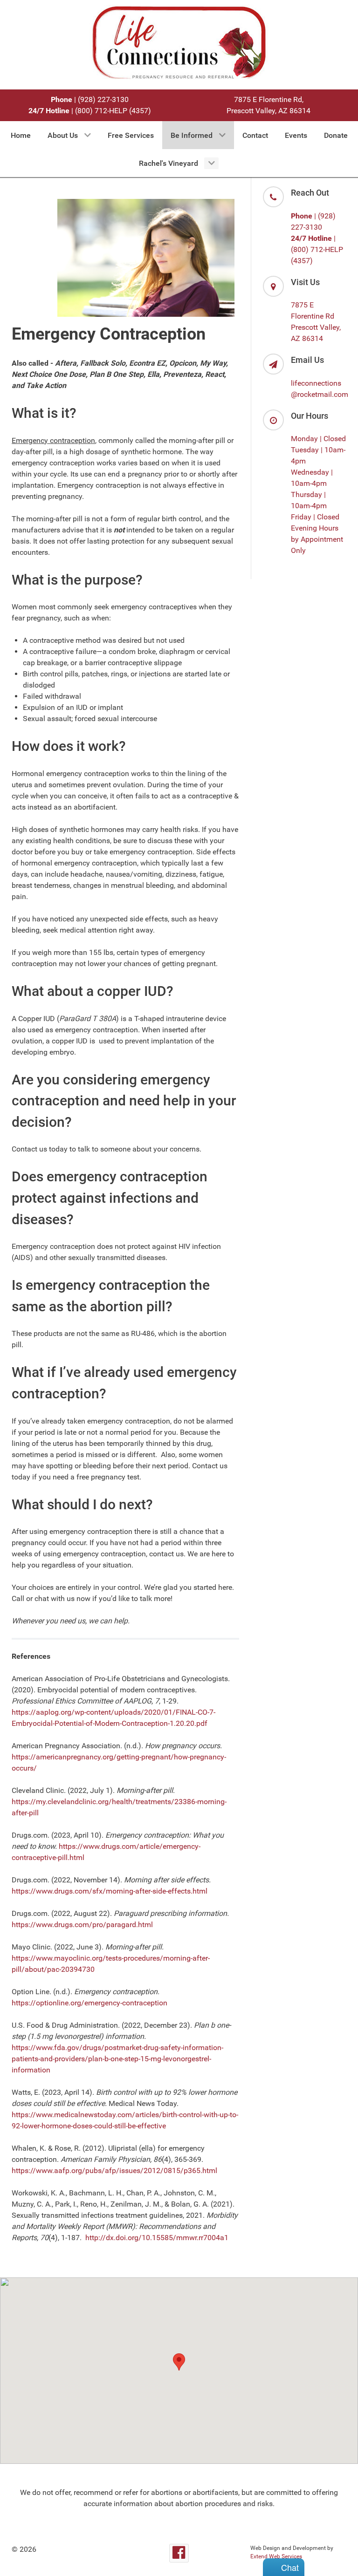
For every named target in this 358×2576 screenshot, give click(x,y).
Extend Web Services (276, 2556)
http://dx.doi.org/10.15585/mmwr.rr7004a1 (157, 2238)
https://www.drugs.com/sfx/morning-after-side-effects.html (110, 1891)
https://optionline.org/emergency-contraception (89, 2003)
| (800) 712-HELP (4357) (90, 111)
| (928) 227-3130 (90, 99)
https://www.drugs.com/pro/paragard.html (82, 1925)
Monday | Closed (318, 439)
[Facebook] (179, 2553)
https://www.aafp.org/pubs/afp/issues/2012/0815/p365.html (114, 2171)
